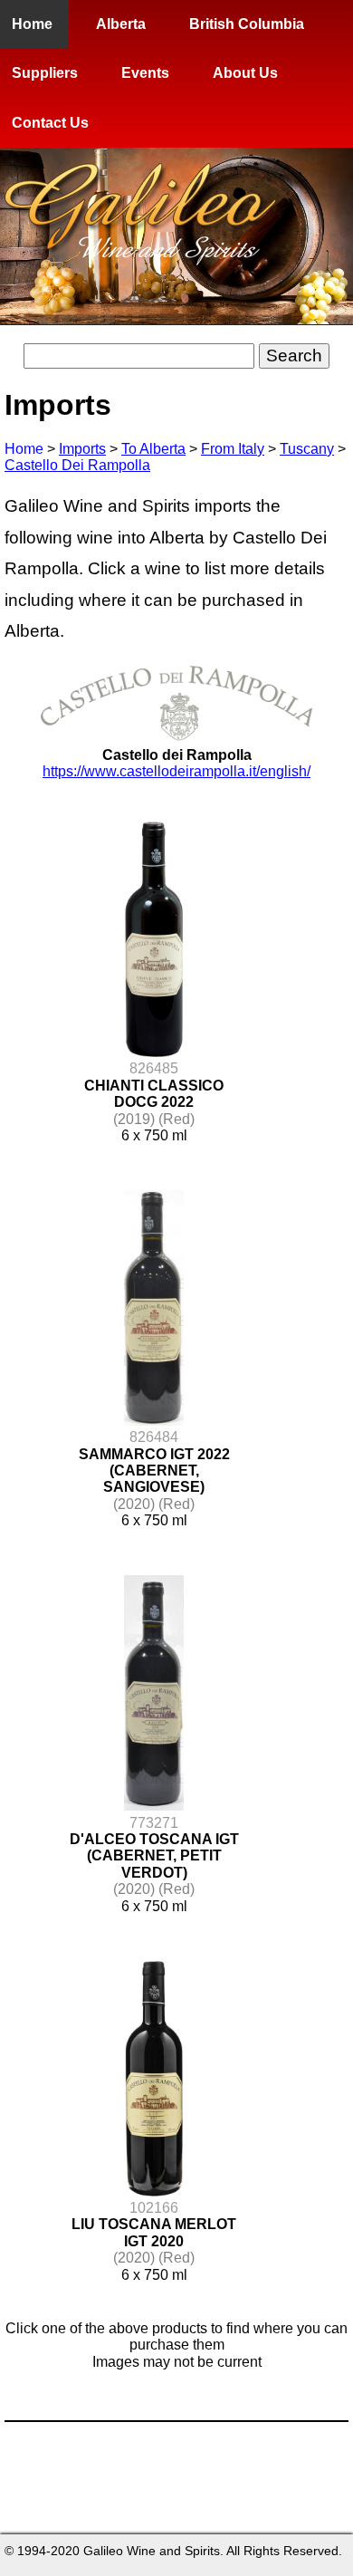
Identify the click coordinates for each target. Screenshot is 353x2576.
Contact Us (50, 123)
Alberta (121, 24)
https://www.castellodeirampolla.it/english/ (176, 771)
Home (32, 24)
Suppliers (45, 73)
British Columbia (247, 24)
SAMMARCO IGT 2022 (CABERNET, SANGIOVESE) (154, 1471)
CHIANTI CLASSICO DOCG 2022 (154, 1094)
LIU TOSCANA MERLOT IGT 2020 (154, 2232)
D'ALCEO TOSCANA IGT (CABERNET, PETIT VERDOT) (154, 1856)
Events (145, 73)
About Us (245, 73)
